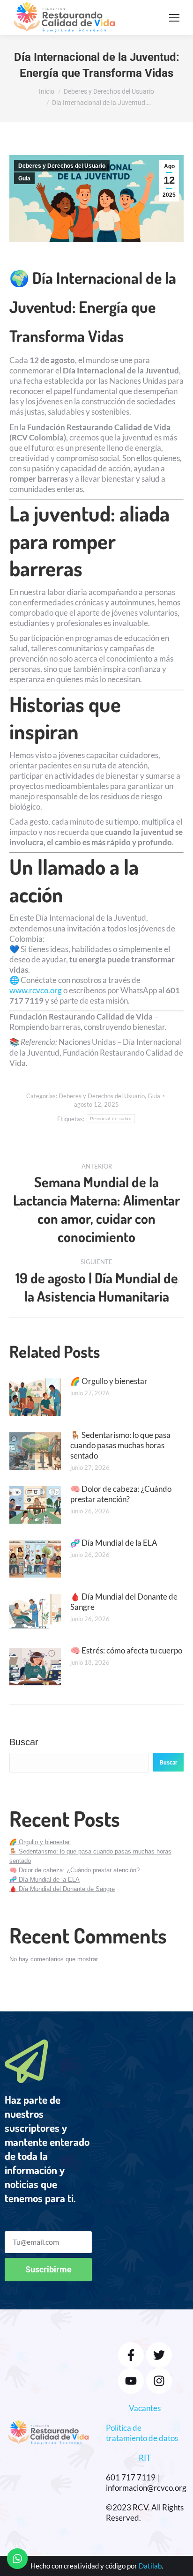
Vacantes (145, 2408)
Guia (24, 179)
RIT (145, 2458)
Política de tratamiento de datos (142, 2433)
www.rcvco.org (36, 990)
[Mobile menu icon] (174, 18)
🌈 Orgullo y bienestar (109, 1381)
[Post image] (35, 1397)
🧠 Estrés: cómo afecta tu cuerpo (126, 1650)
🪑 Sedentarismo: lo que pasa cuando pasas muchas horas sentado (120, 1445)
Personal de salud (111, 1119)
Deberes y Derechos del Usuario (62, 166)
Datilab (150, 2566)
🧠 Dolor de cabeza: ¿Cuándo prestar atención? (121, 1494)
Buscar (24, 1742)
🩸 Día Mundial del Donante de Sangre (124, 1602)
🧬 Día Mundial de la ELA (114, 1543)
